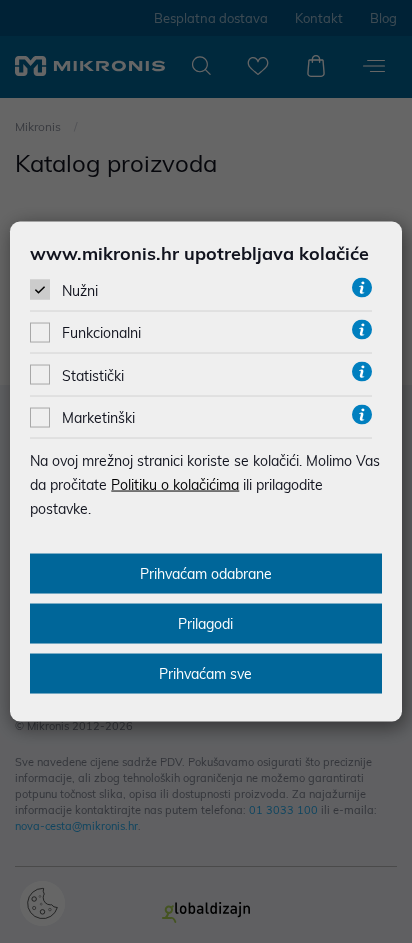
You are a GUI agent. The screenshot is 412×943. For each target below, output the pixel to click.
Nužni (80, 291)
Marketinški (98, 418)
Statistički (93, 375)
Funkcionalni (101, 333)
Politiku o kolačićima (175, 485)
